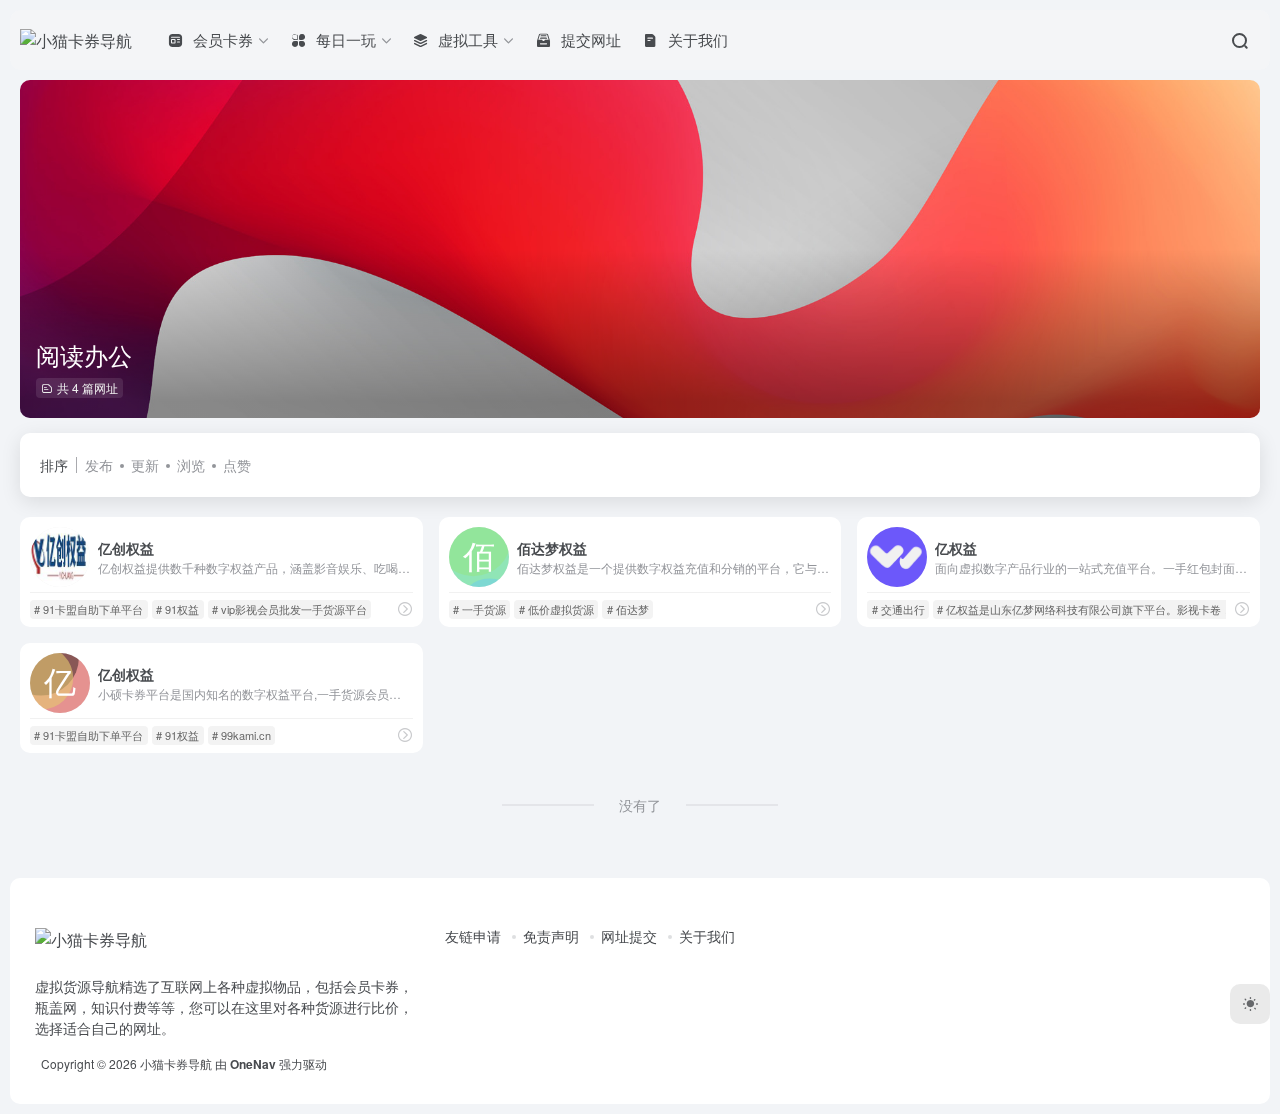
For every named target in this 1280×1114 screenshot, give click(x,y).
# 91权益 (177, 609)
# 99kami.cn (241, 735)
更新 (145, 465)
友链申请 (473, 936)
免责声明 (551, 936)
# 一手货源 (479, 609)
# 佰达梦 (628, 609)
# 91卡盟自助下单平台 (88, 609)
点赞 (237, 465)
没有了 (640, 805)
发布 (99, 465)
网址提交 (629, 936)
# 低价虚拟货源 (556, 609)
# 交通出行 (898, 609)
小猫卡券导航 (176, 1063)
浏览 (191, 465)
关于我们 (707, 936)
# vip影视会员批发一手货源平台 (289, 609)
